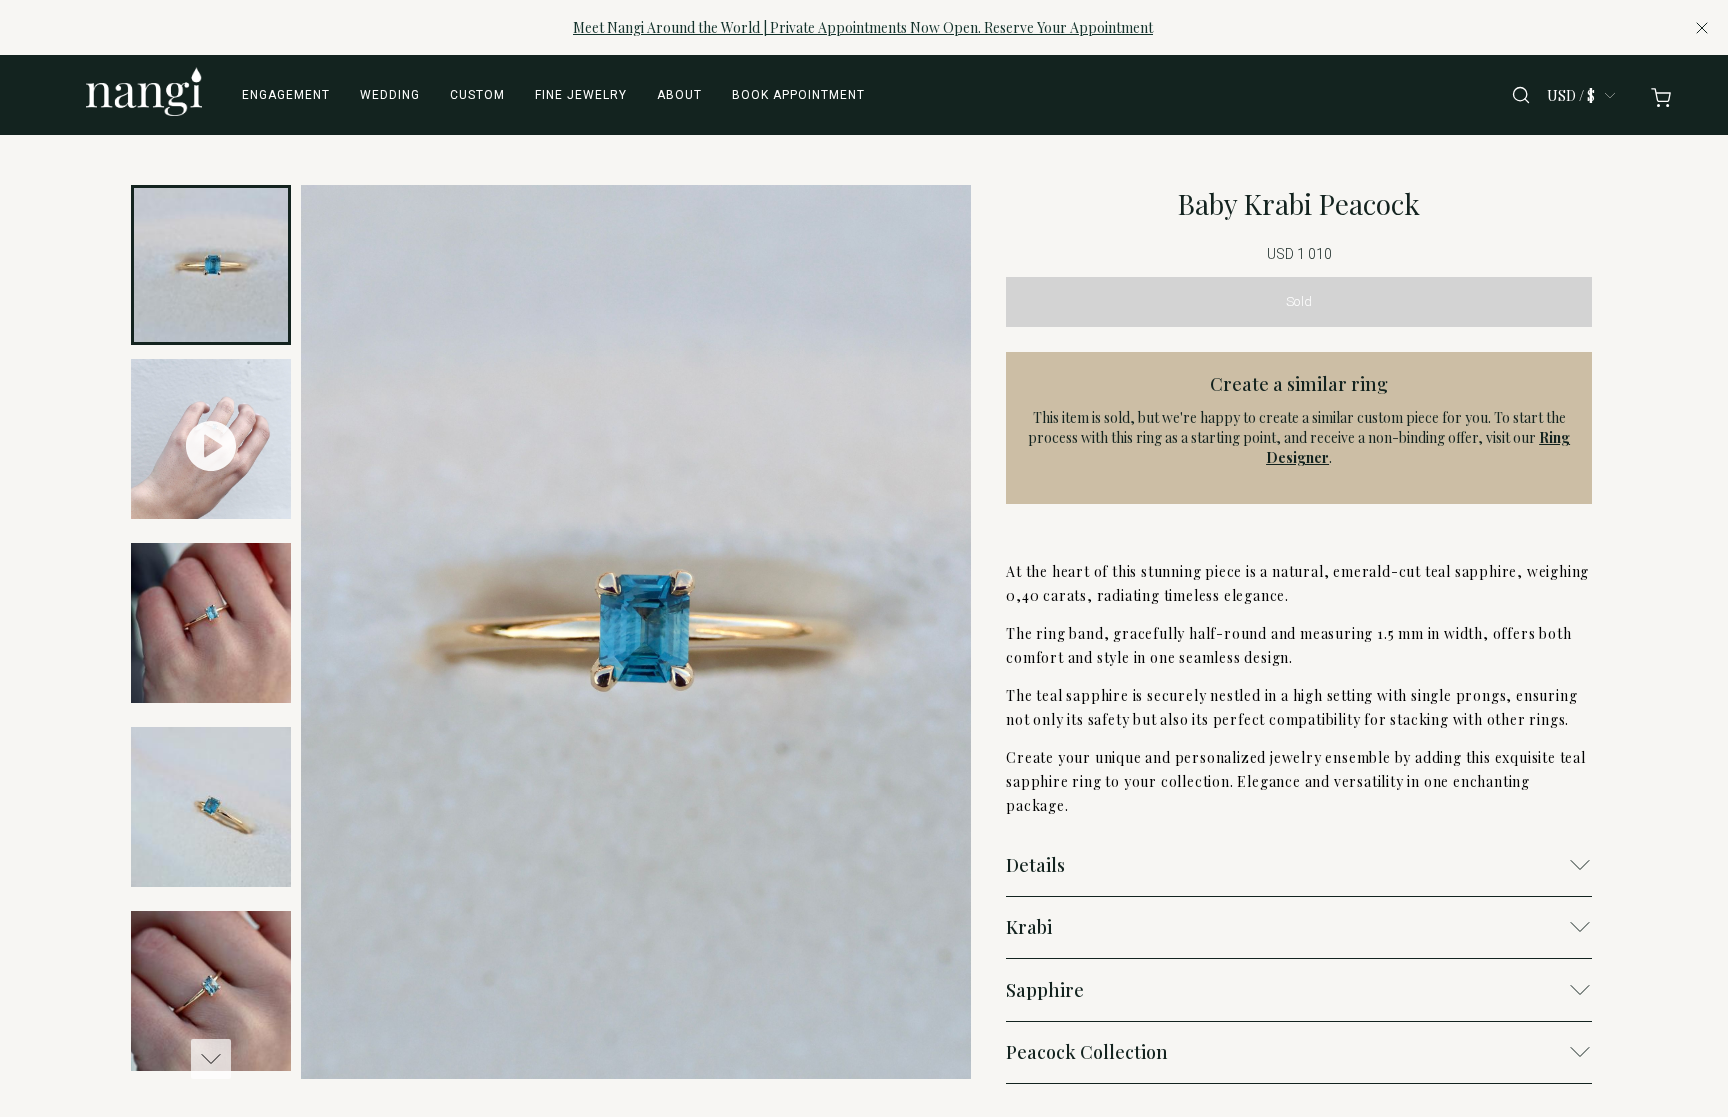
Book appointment (798, 95)
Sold (1299, 301)
